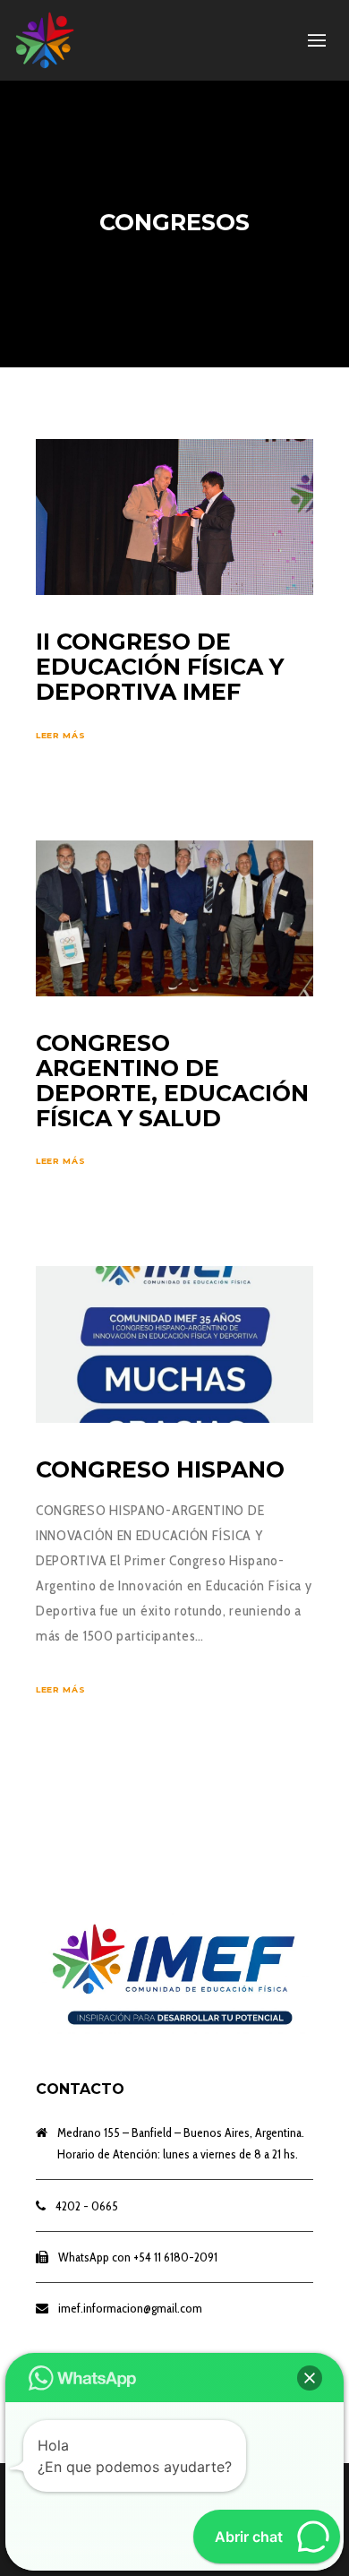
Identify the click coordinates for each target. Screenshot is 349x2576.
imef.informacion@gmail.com (130, 2308)
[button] (310, 2378)
